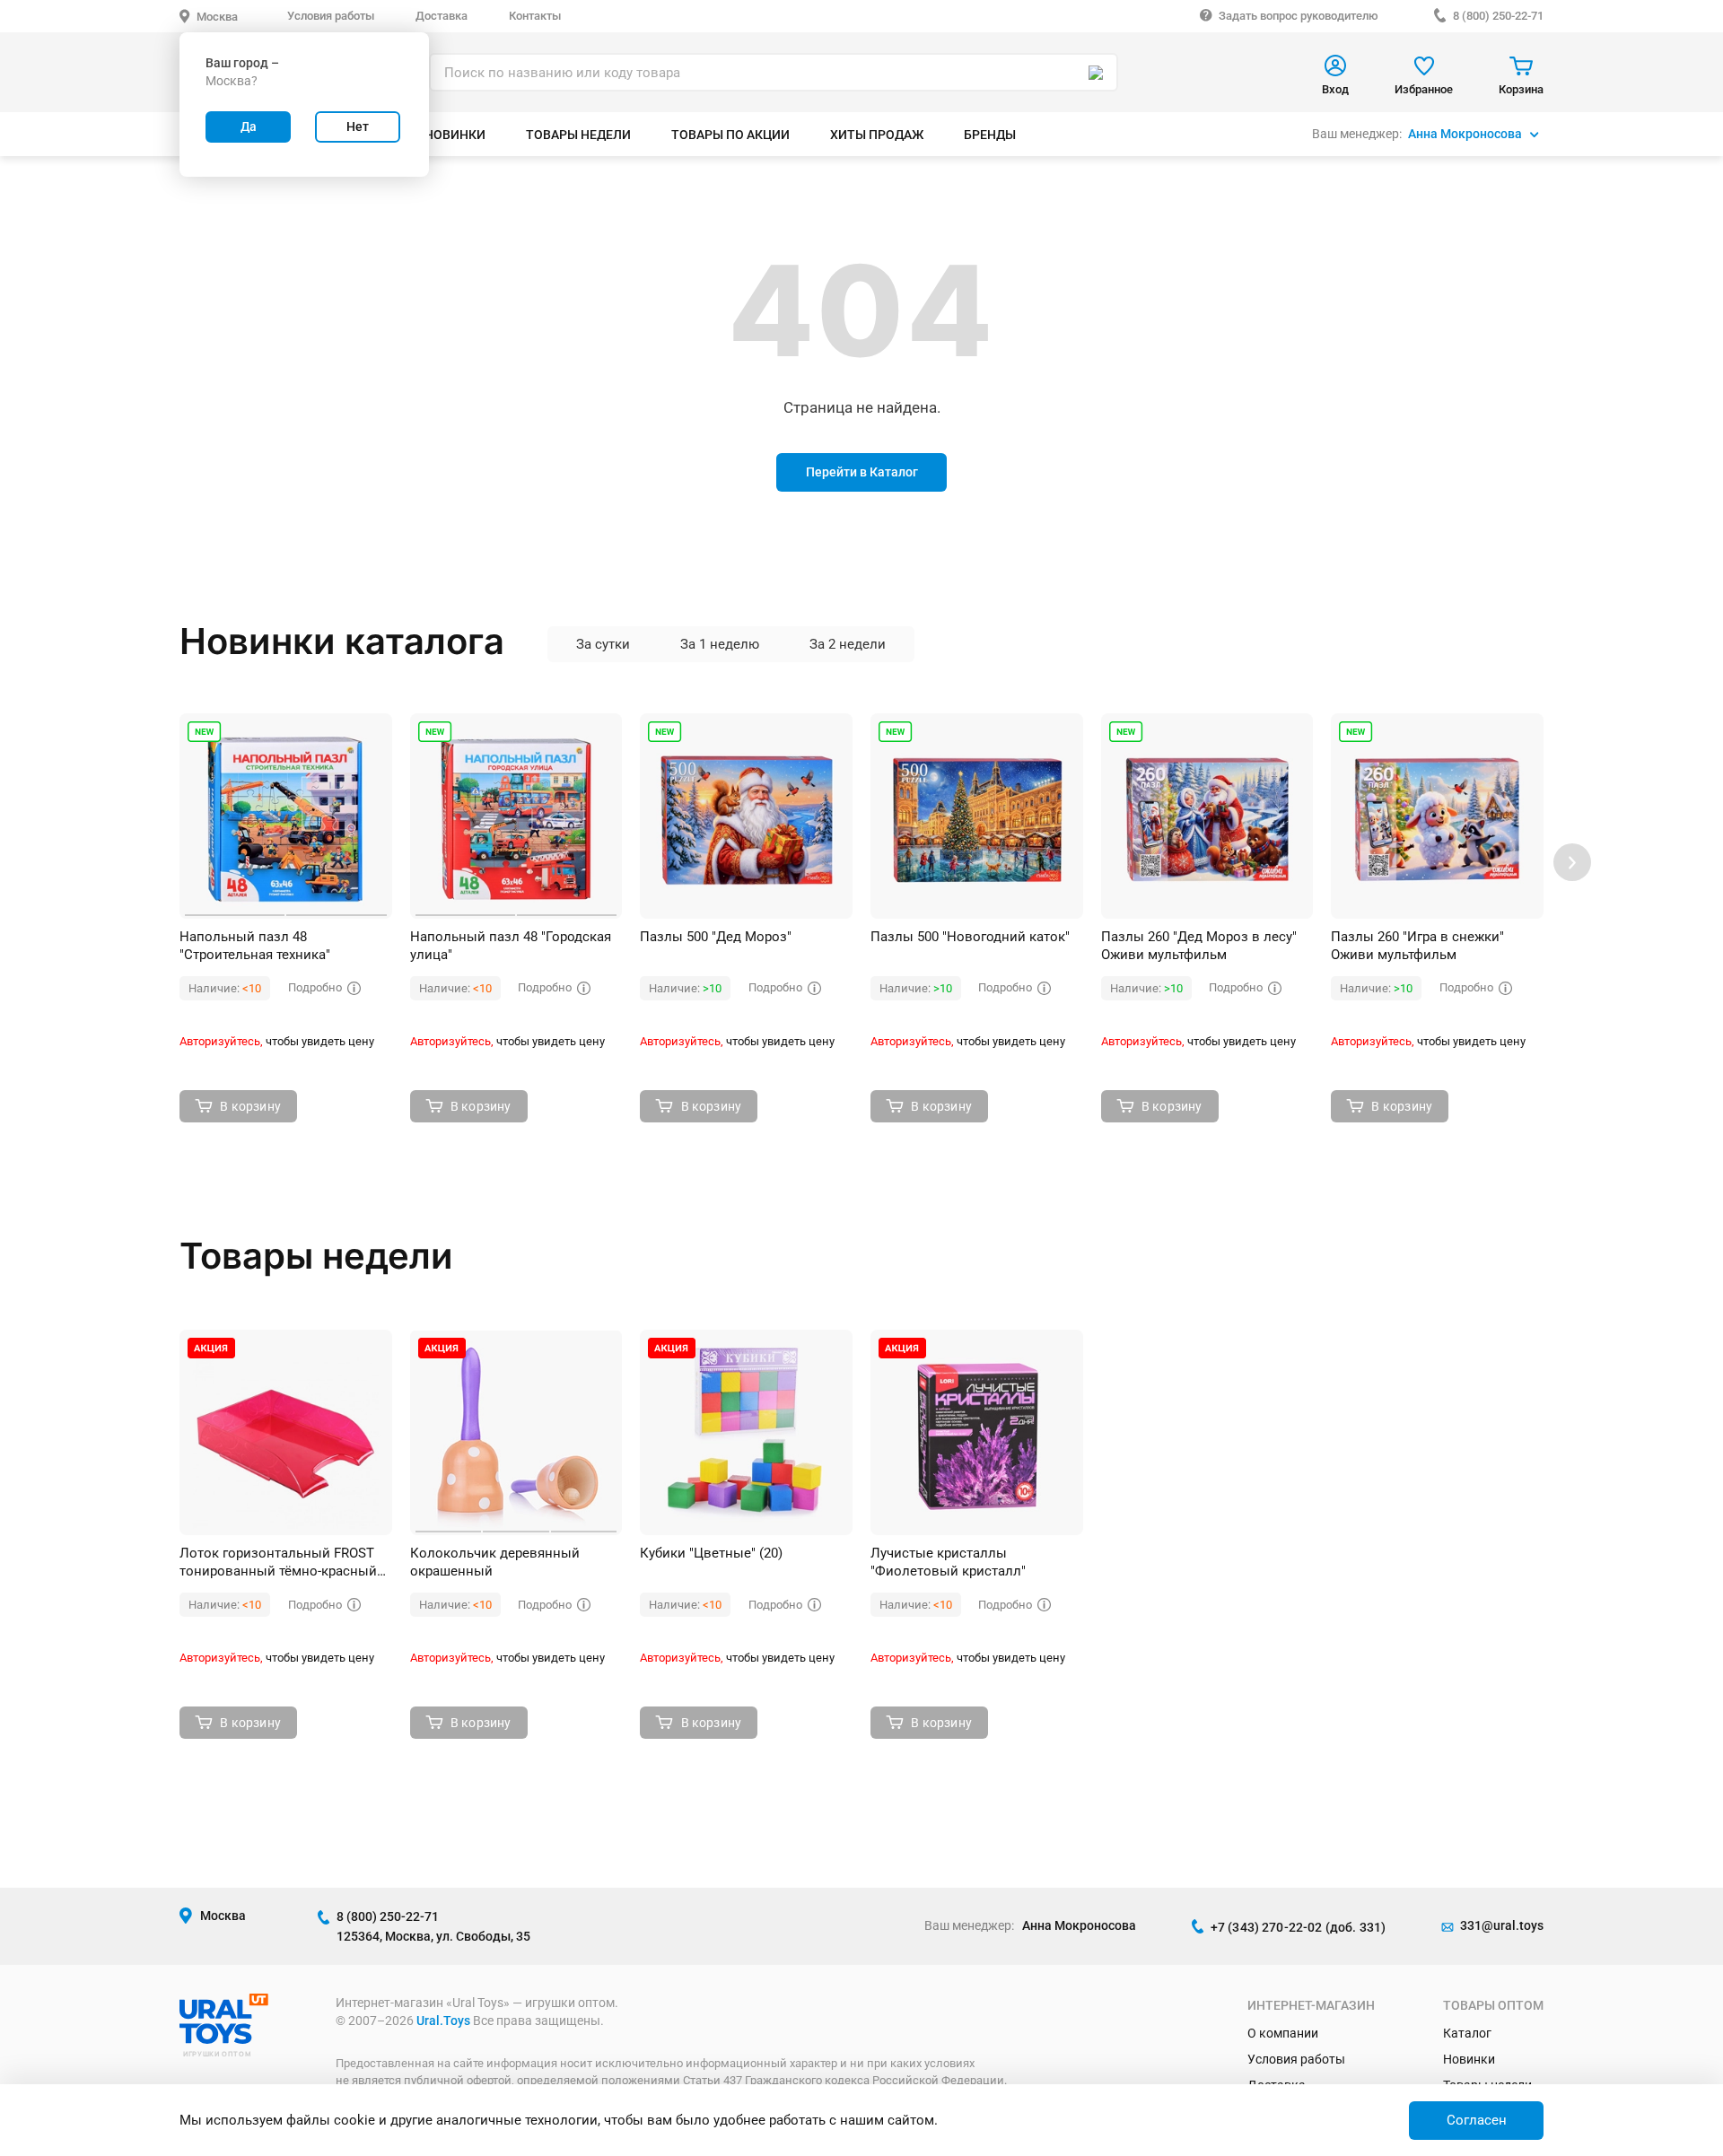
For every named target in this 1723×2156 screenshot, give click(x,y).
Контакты (535, 16)
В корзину (250, 1106)
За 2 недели (848, 644)
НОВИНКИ (455, 135)
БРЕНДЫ (990, 135)
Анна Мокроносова (1465, 134)
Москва (217, 17)
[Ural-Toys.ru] (224, 2039)
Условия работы (331, 16)
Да (249, 127)
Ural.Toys (443, 2021)
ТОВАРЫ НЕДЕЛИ (578, 135)
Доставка (442, 16)
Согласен (1477, 2120)
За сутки (603, 644)
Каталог (1467, 2033)
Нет (358, 127)
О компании (1283, 2033)
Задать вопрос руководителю (1299, 16)
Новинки (1469, 2059)
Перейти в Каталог (862, 472)
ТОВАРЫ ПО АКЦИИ (730, 135)
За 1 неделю (720, 644)
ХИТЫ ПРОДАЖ (877, 135)
